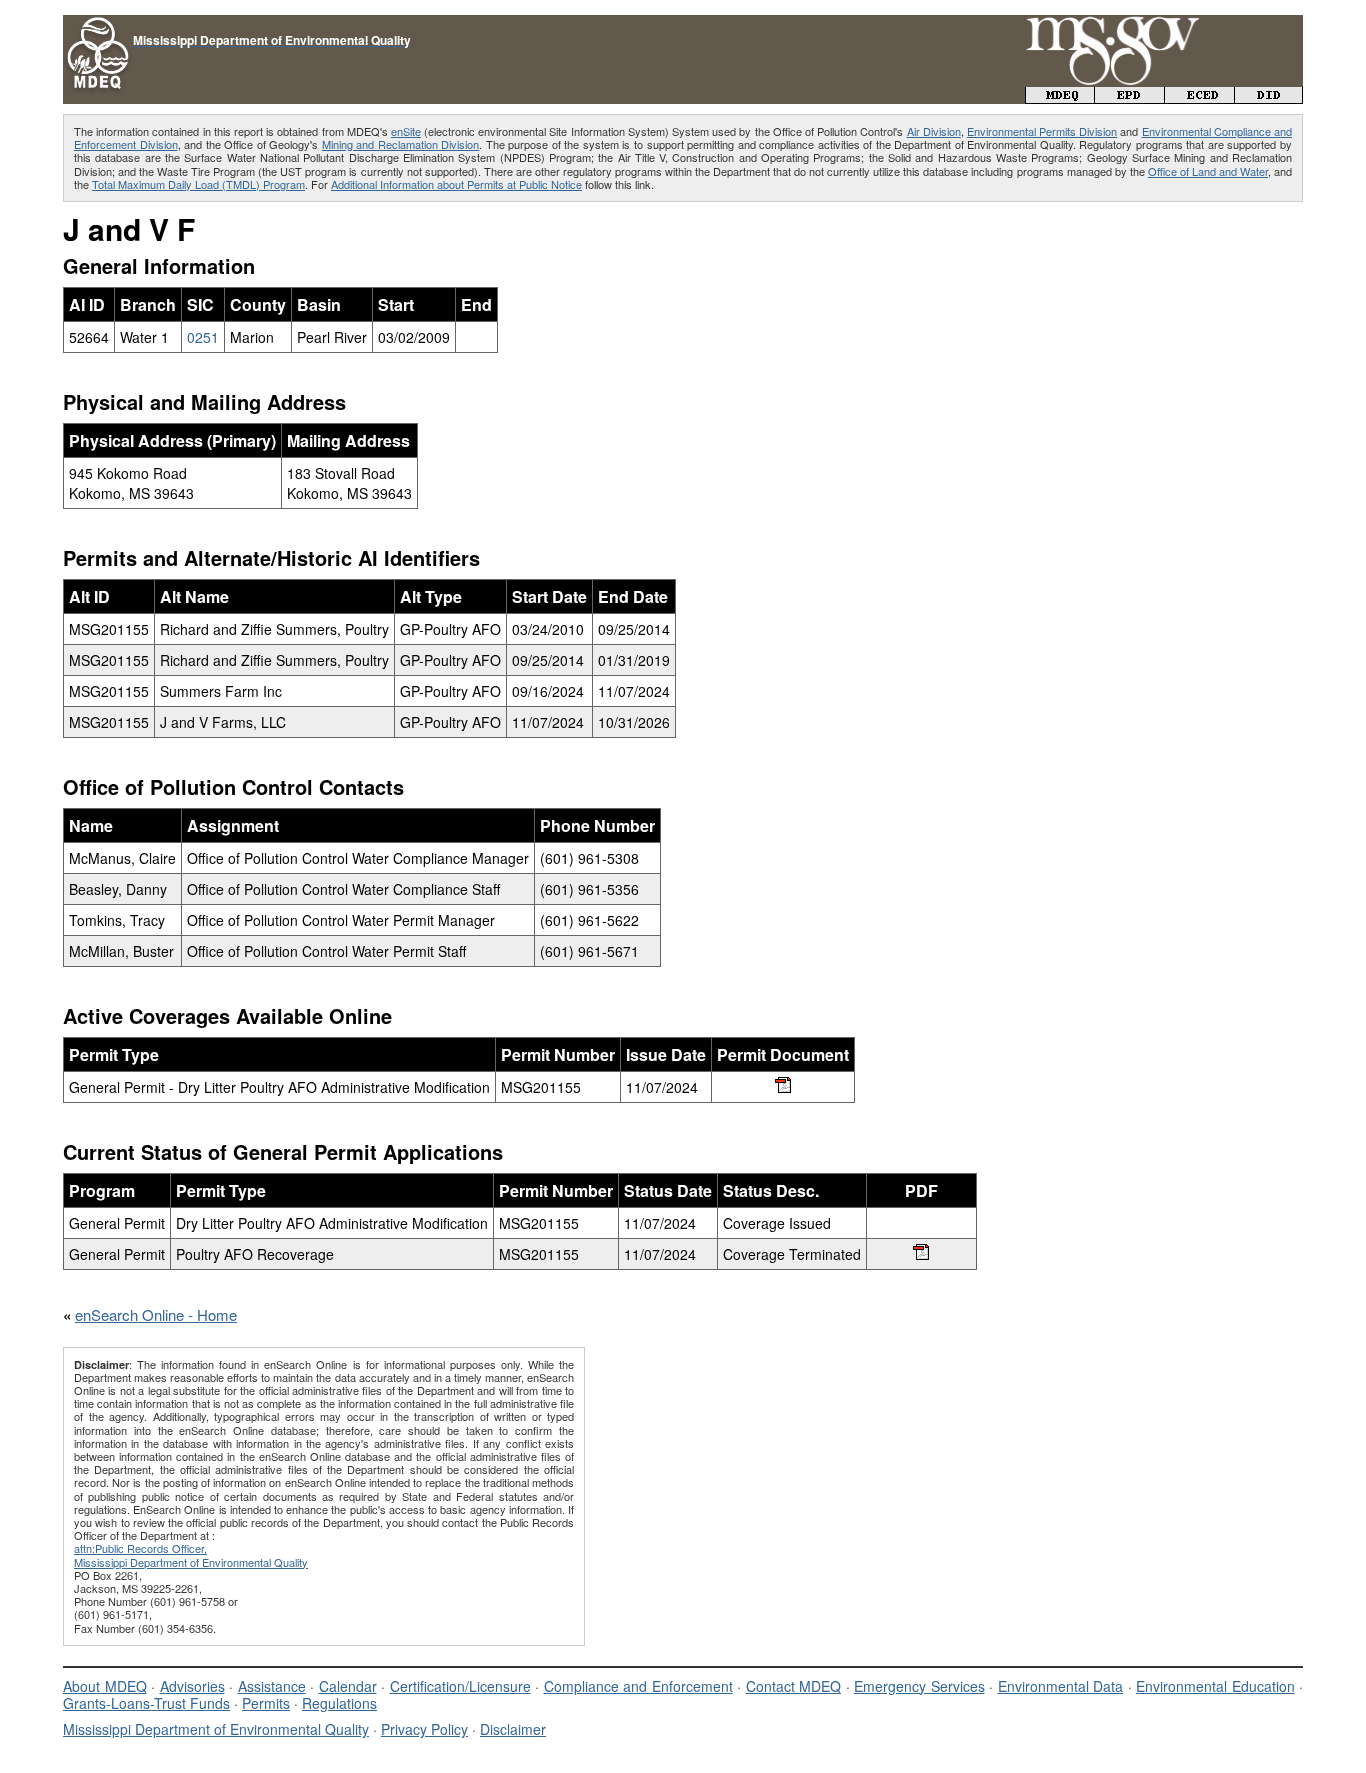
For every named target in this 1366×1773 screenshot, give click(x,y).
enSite (406, 131)
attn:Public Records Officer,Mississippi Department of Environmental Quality (191, 1554)
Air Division (934, 131)
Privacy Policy (424, 1729)
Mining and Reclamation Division (401, 144)
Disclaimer (513, 1729)
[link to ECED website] (1200, 97)
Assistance (272, 1686)
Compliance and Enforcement (638, 1686)
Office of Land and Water (1208, 171)
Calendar (348, 1686)
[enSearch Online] (98, 23)
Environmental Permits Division (1042, 131)
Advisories (192, 1686)
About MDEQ (105, 1686)
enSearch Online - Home (156, 1314)
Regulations (339, 1703)
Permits (266, 1703)
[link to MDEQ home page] (1060, 97)
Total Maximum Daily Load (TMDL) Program (198, 184)
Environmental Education (1215, 1686)
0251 (203, 337)
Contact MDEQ (794, 1686)
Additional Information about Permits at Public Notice (456, 184)
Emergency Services (919, 1686)
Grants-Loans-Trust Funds (146, 1703)
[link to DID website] (1269, 97)
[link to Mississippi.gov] (1113, 25)
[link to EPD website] (1130, 97)
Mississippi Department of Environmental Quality (216, 1729)
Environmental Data (1061, 1686)
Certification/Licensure (460, 1686)
